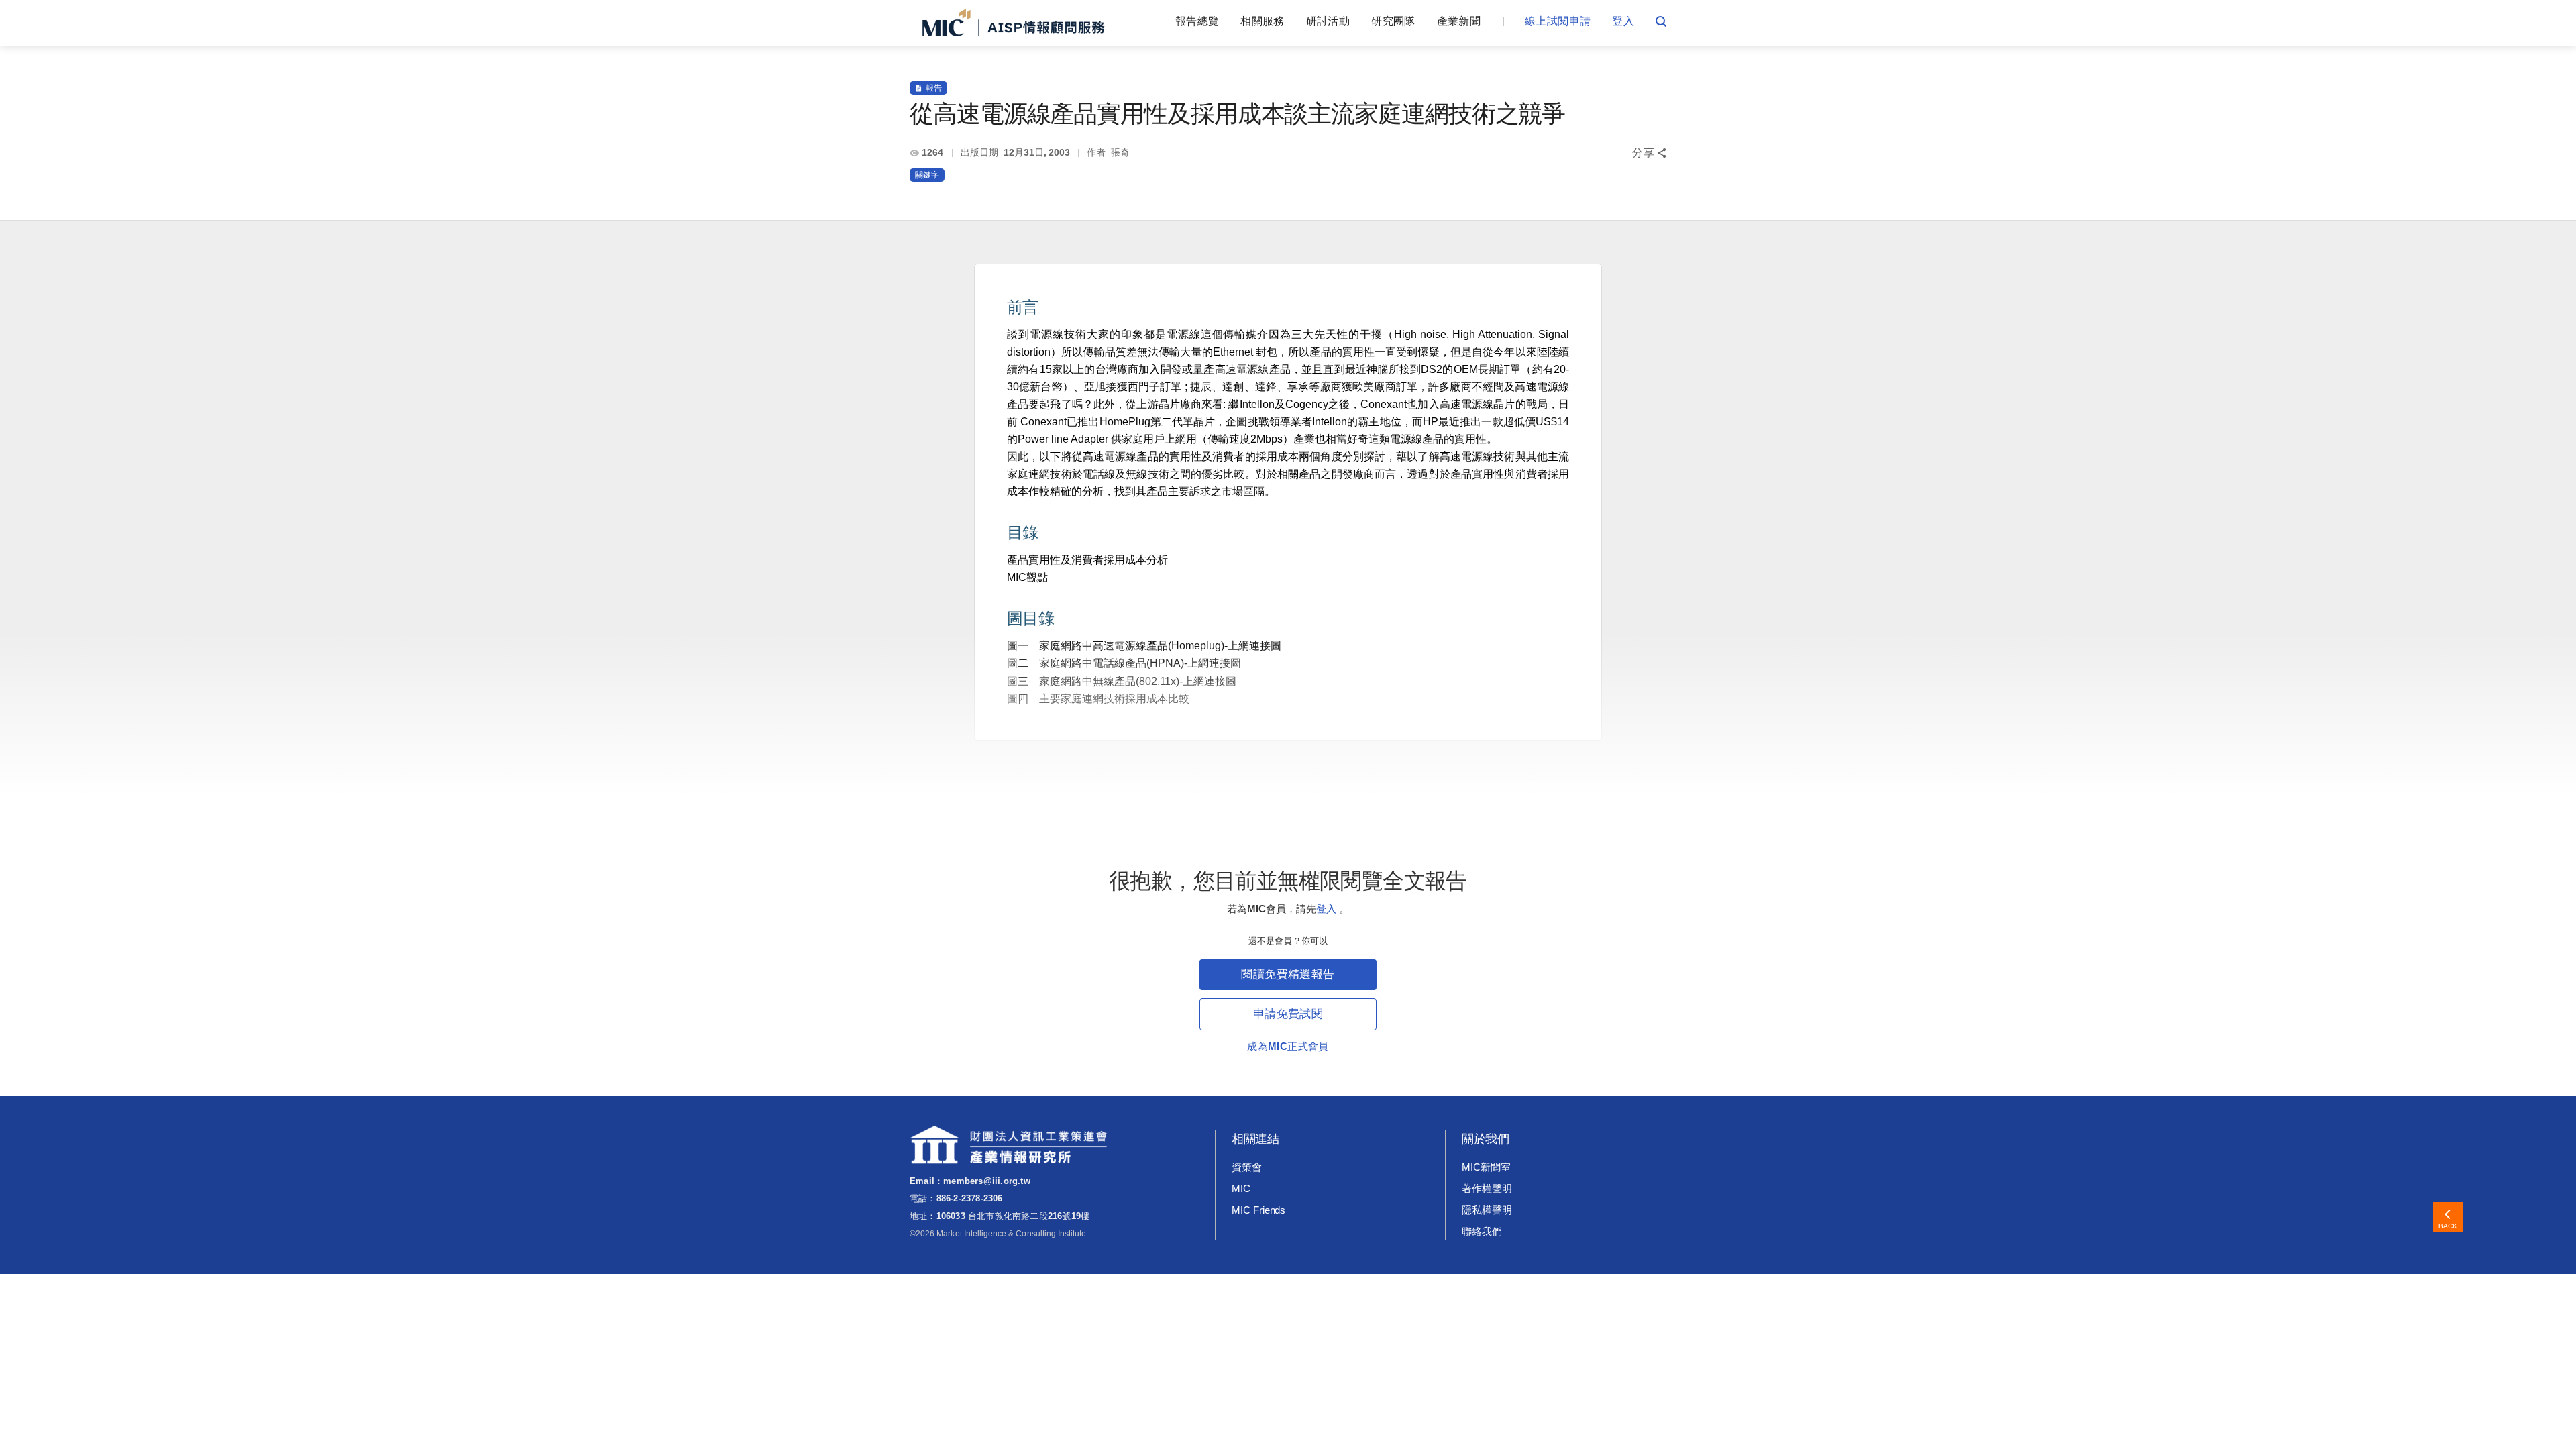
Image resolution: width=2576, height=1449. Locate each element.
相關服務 (1262, 21)
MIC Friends (1258, 1210)
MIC (1241, 1188)
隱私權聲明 (1487, 1210)
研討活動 (1328, 21)
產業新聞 (1459, 21)
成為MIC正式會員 (1288, 1046)
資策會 (1247, 1167)
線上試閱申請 (1558, 21)
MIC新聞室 (1486, 1167)
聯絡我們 (1482, 1231)
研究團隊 (1393, 21)
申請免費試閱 (1288, 1014)
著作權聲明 (1487, 1188)
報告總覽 (1197, 21)
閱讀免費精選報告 (1288, 974)
